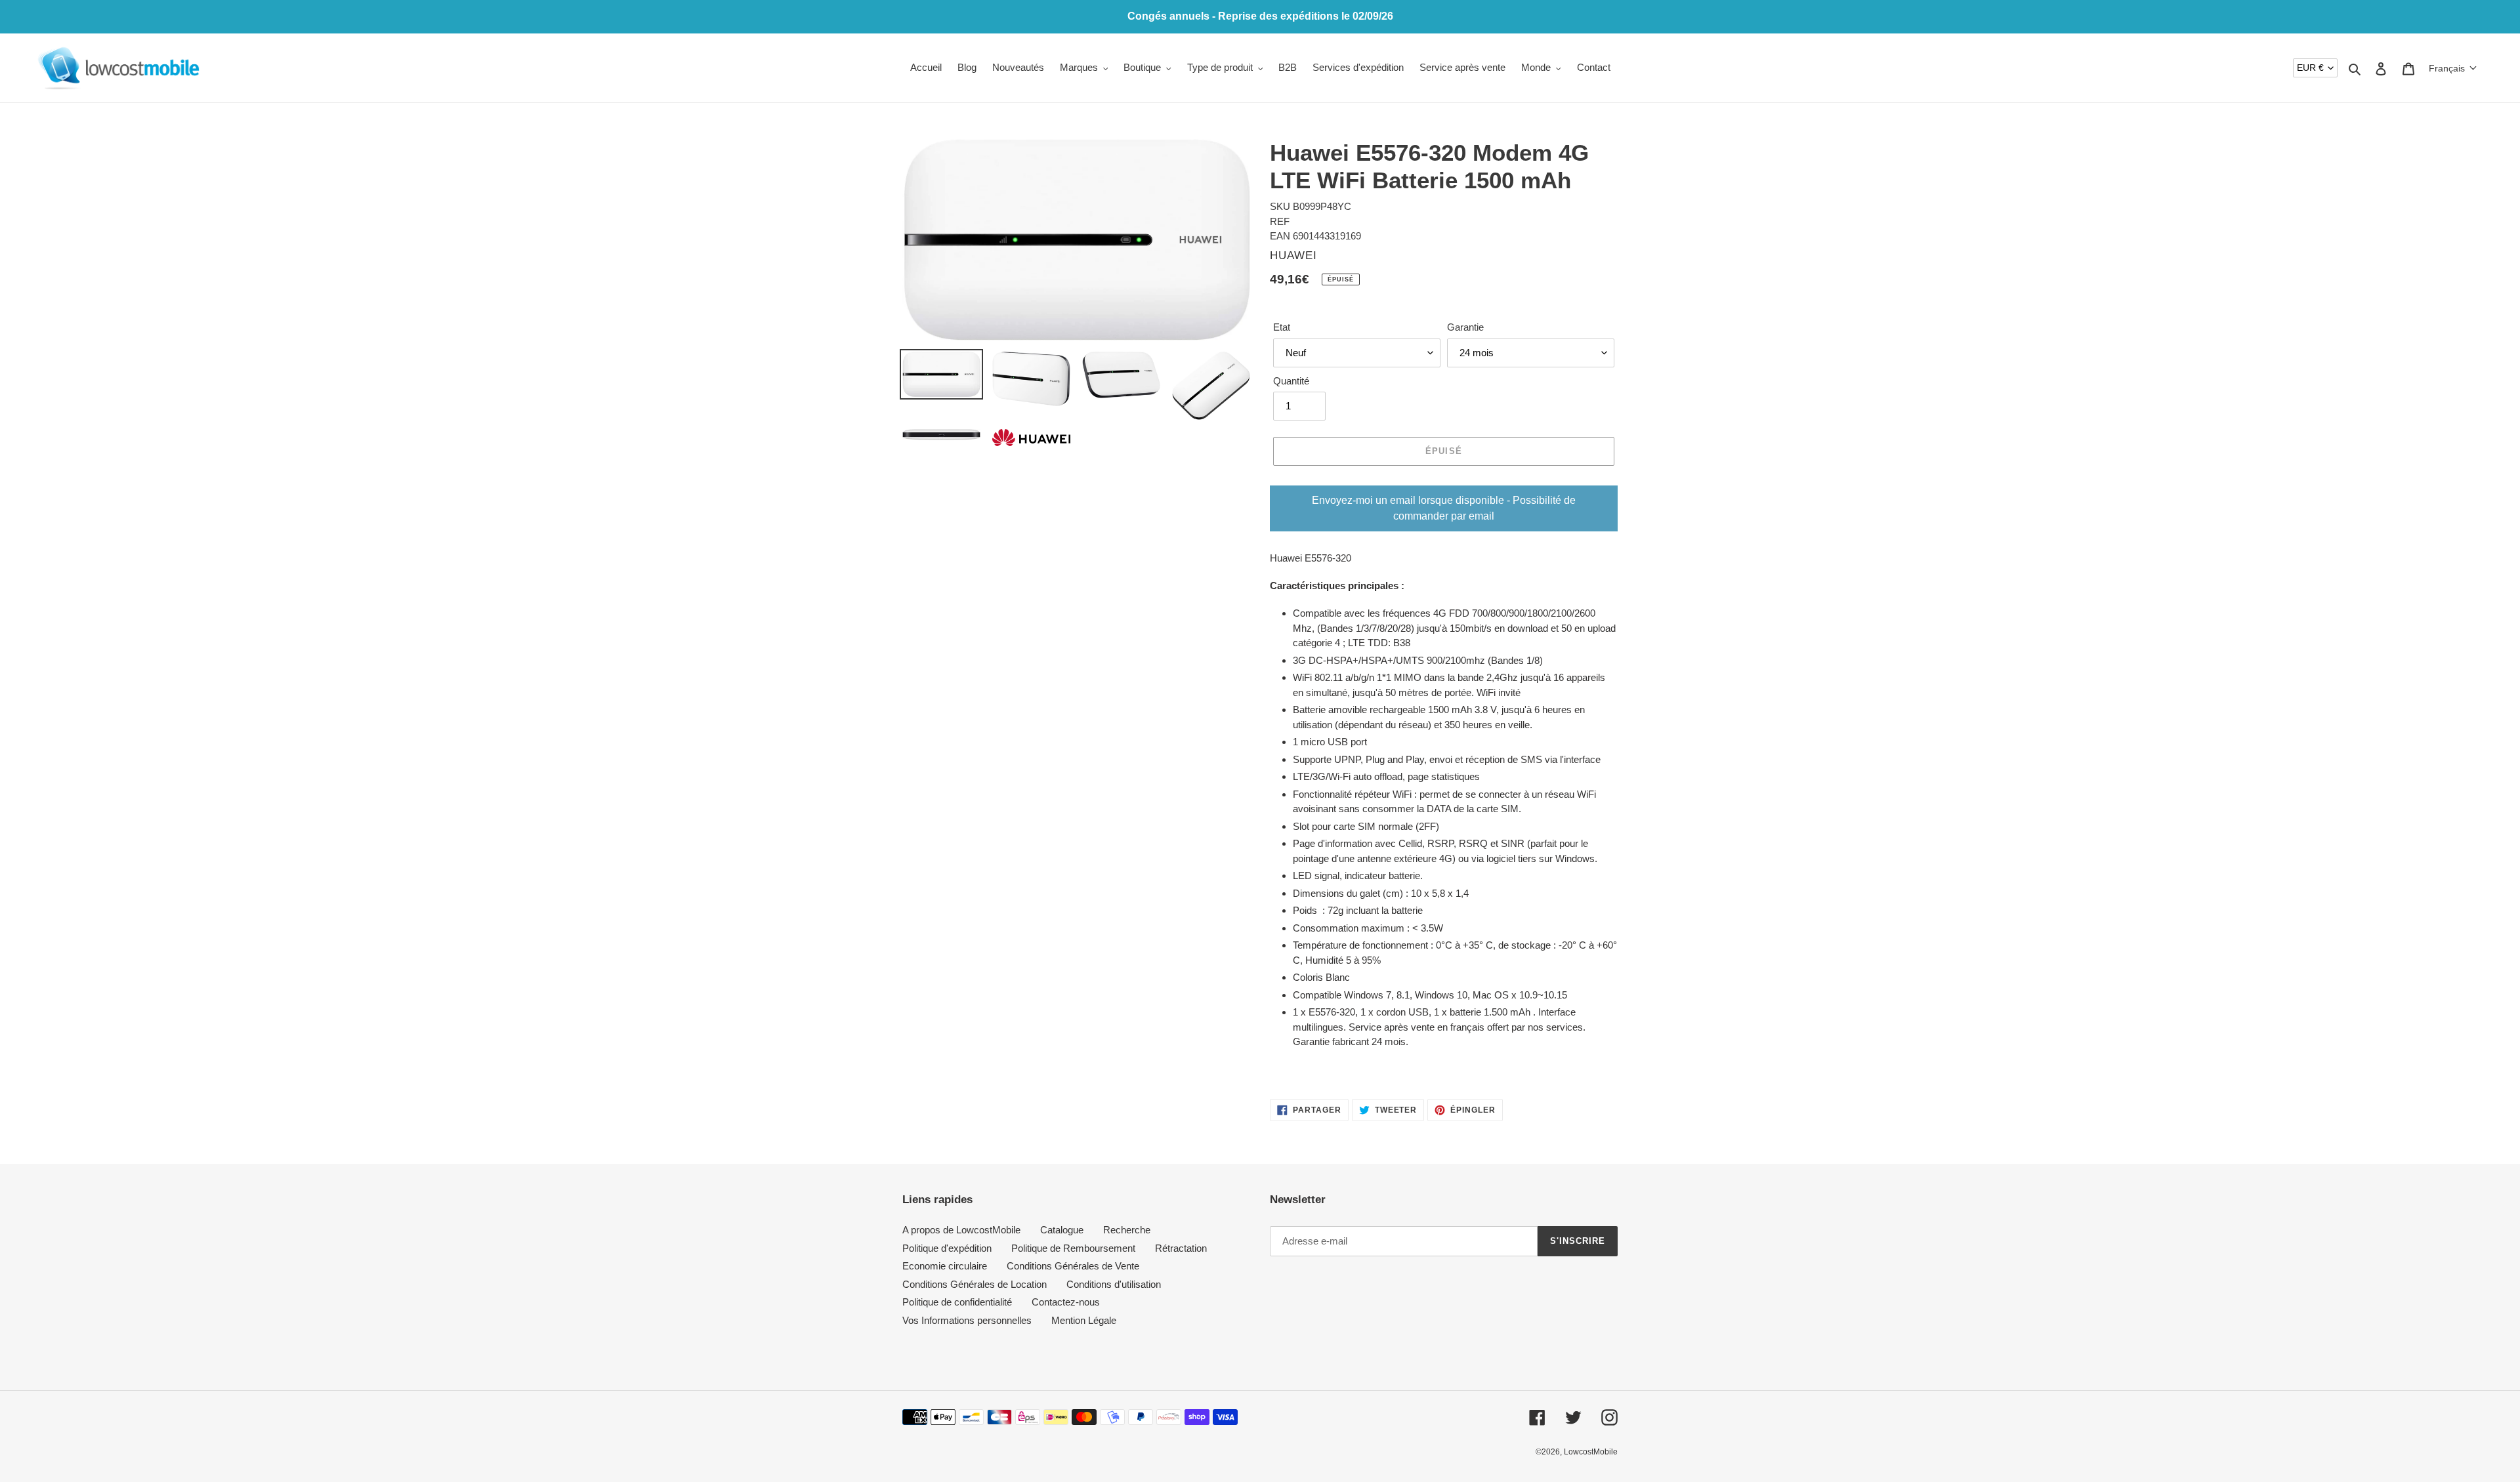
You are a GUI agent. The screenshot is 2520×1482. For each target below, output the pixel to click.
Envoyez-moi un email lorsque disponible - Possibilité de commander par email (1444, 508)
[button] (2453, 68)
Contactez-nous (1066, 1302)
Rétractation (1181, 1248)
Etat (1282, 327)
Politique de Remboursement (1073, 1248)
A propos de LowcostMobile (961, 1230)
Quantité (1291, 381)
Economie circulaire (945, 1266)
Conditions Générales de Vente (1073, 1266)
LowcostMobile (1591, 1452)
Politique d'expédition (947, 1248)
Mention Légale (1084, 1320)
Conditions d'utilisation (1114, 1284)
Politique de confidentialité (957, 1302)
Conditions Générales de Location (975, 1284)
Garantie (1465, 327)
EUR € (2310, 68)
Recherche (1127, 1230)
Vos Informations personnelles (967, 1320)
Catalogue (1062, 1230)
